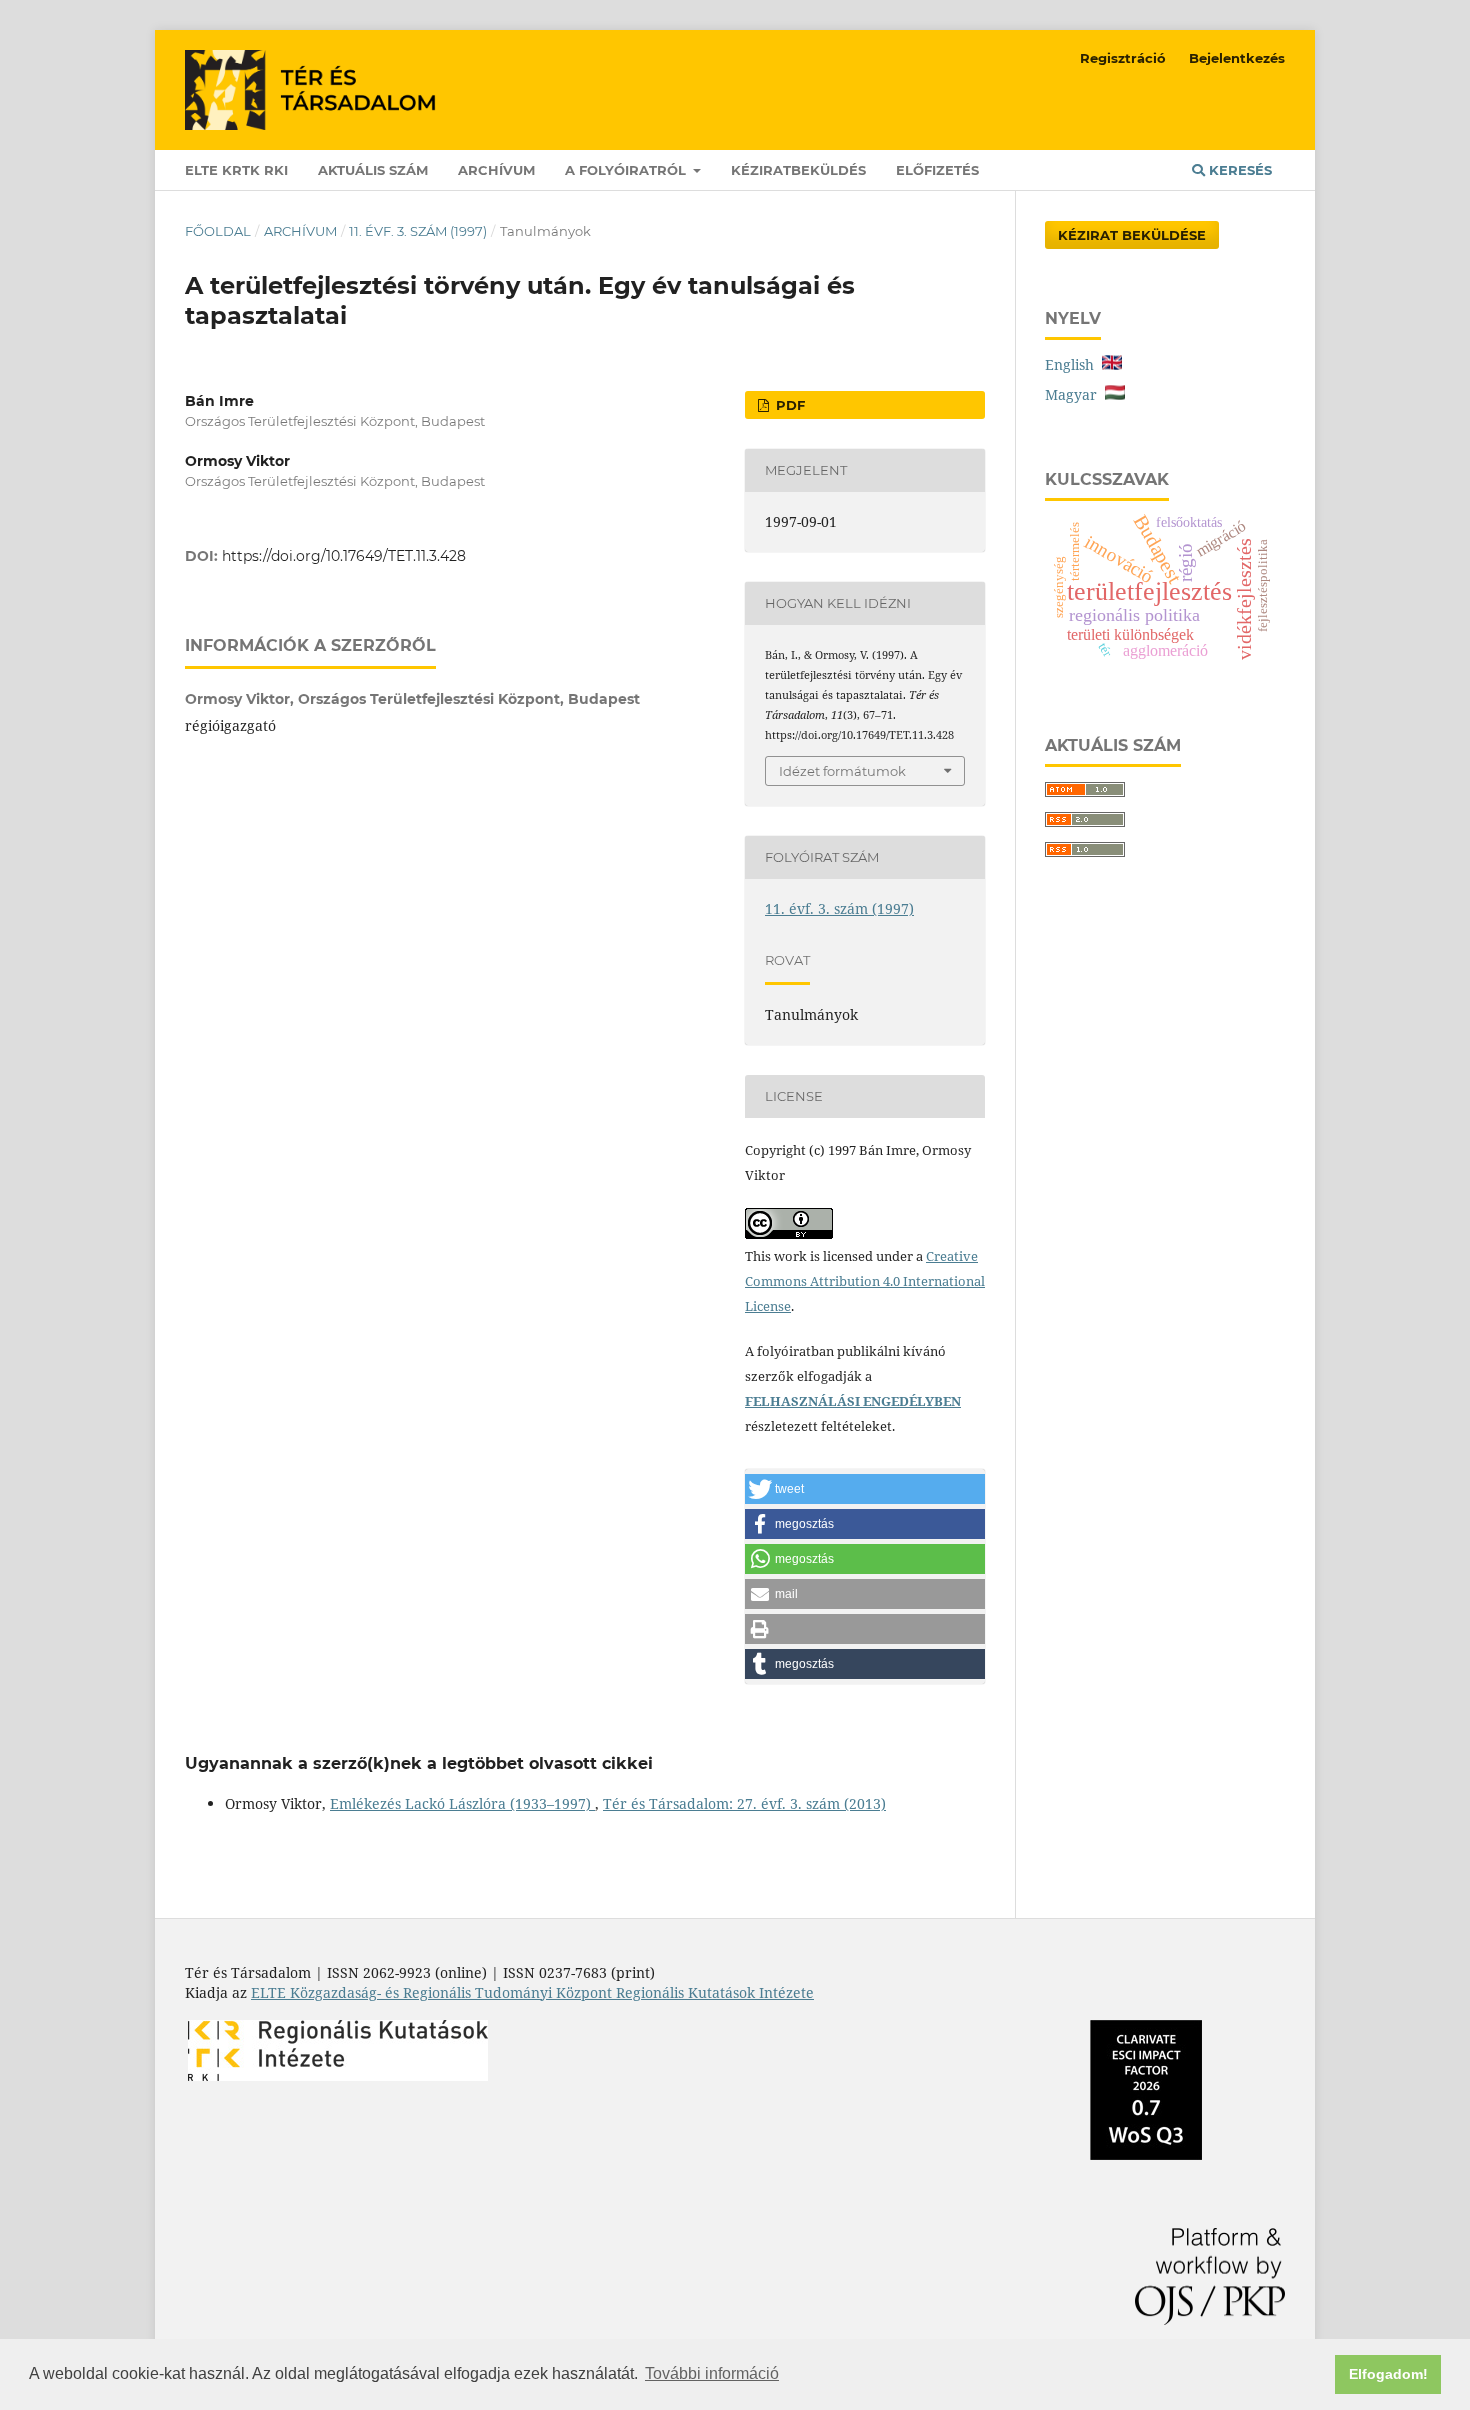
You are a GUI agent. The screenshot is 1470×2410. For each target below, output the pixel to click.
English (1073, 364)
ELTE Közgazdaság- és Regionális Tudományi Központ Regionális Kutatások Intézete (532, 1992)
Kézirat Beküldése (1132, 235)
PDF (788, 405)
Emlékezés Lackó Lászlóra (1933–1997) (462, 1803)
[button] (865, 1489)
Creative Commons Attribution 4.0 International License (865, 1281)
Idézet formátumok (842, 771)
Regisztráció (1123, 58)
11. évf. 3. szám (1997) (418, 231)
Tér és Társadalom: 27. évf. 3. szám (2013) (744, 1803)
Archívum (496, 170)
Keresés (1238, 170)
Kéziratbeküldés (798, 170)
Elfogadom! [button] (1388, 2374)
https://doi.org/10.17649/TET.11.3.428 (344, 556)
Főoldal (218, 231)
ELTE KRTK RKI (236, 170)
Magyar (1075, 394)
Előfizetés (937, 170)
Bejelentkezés (1237, 58)
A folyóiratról (627, 170)
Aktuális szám (373, 170)
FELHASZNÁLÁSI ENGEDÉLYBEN (853, 1401)
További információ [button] (712, 2373)
